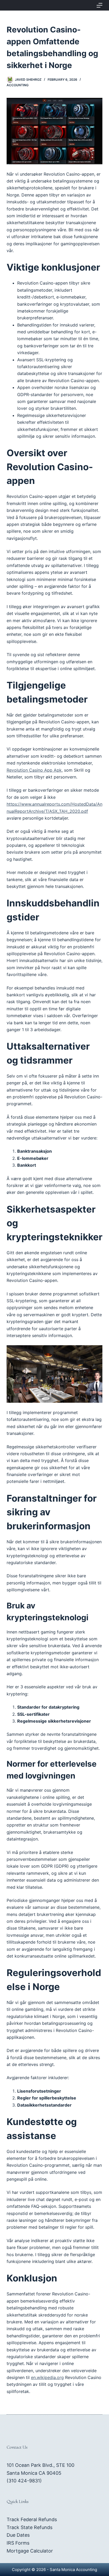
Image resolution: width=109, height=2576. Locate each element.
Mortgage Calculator (30, 2551)
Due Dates (18, 2535)
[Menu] (99, 5)
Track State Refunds (29, 2527)
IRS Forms (18, 2543)
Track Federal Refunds (32, 2519)
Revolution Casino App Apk (34, 770)
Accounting (18, 85)
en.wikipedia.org (47, 2377)
